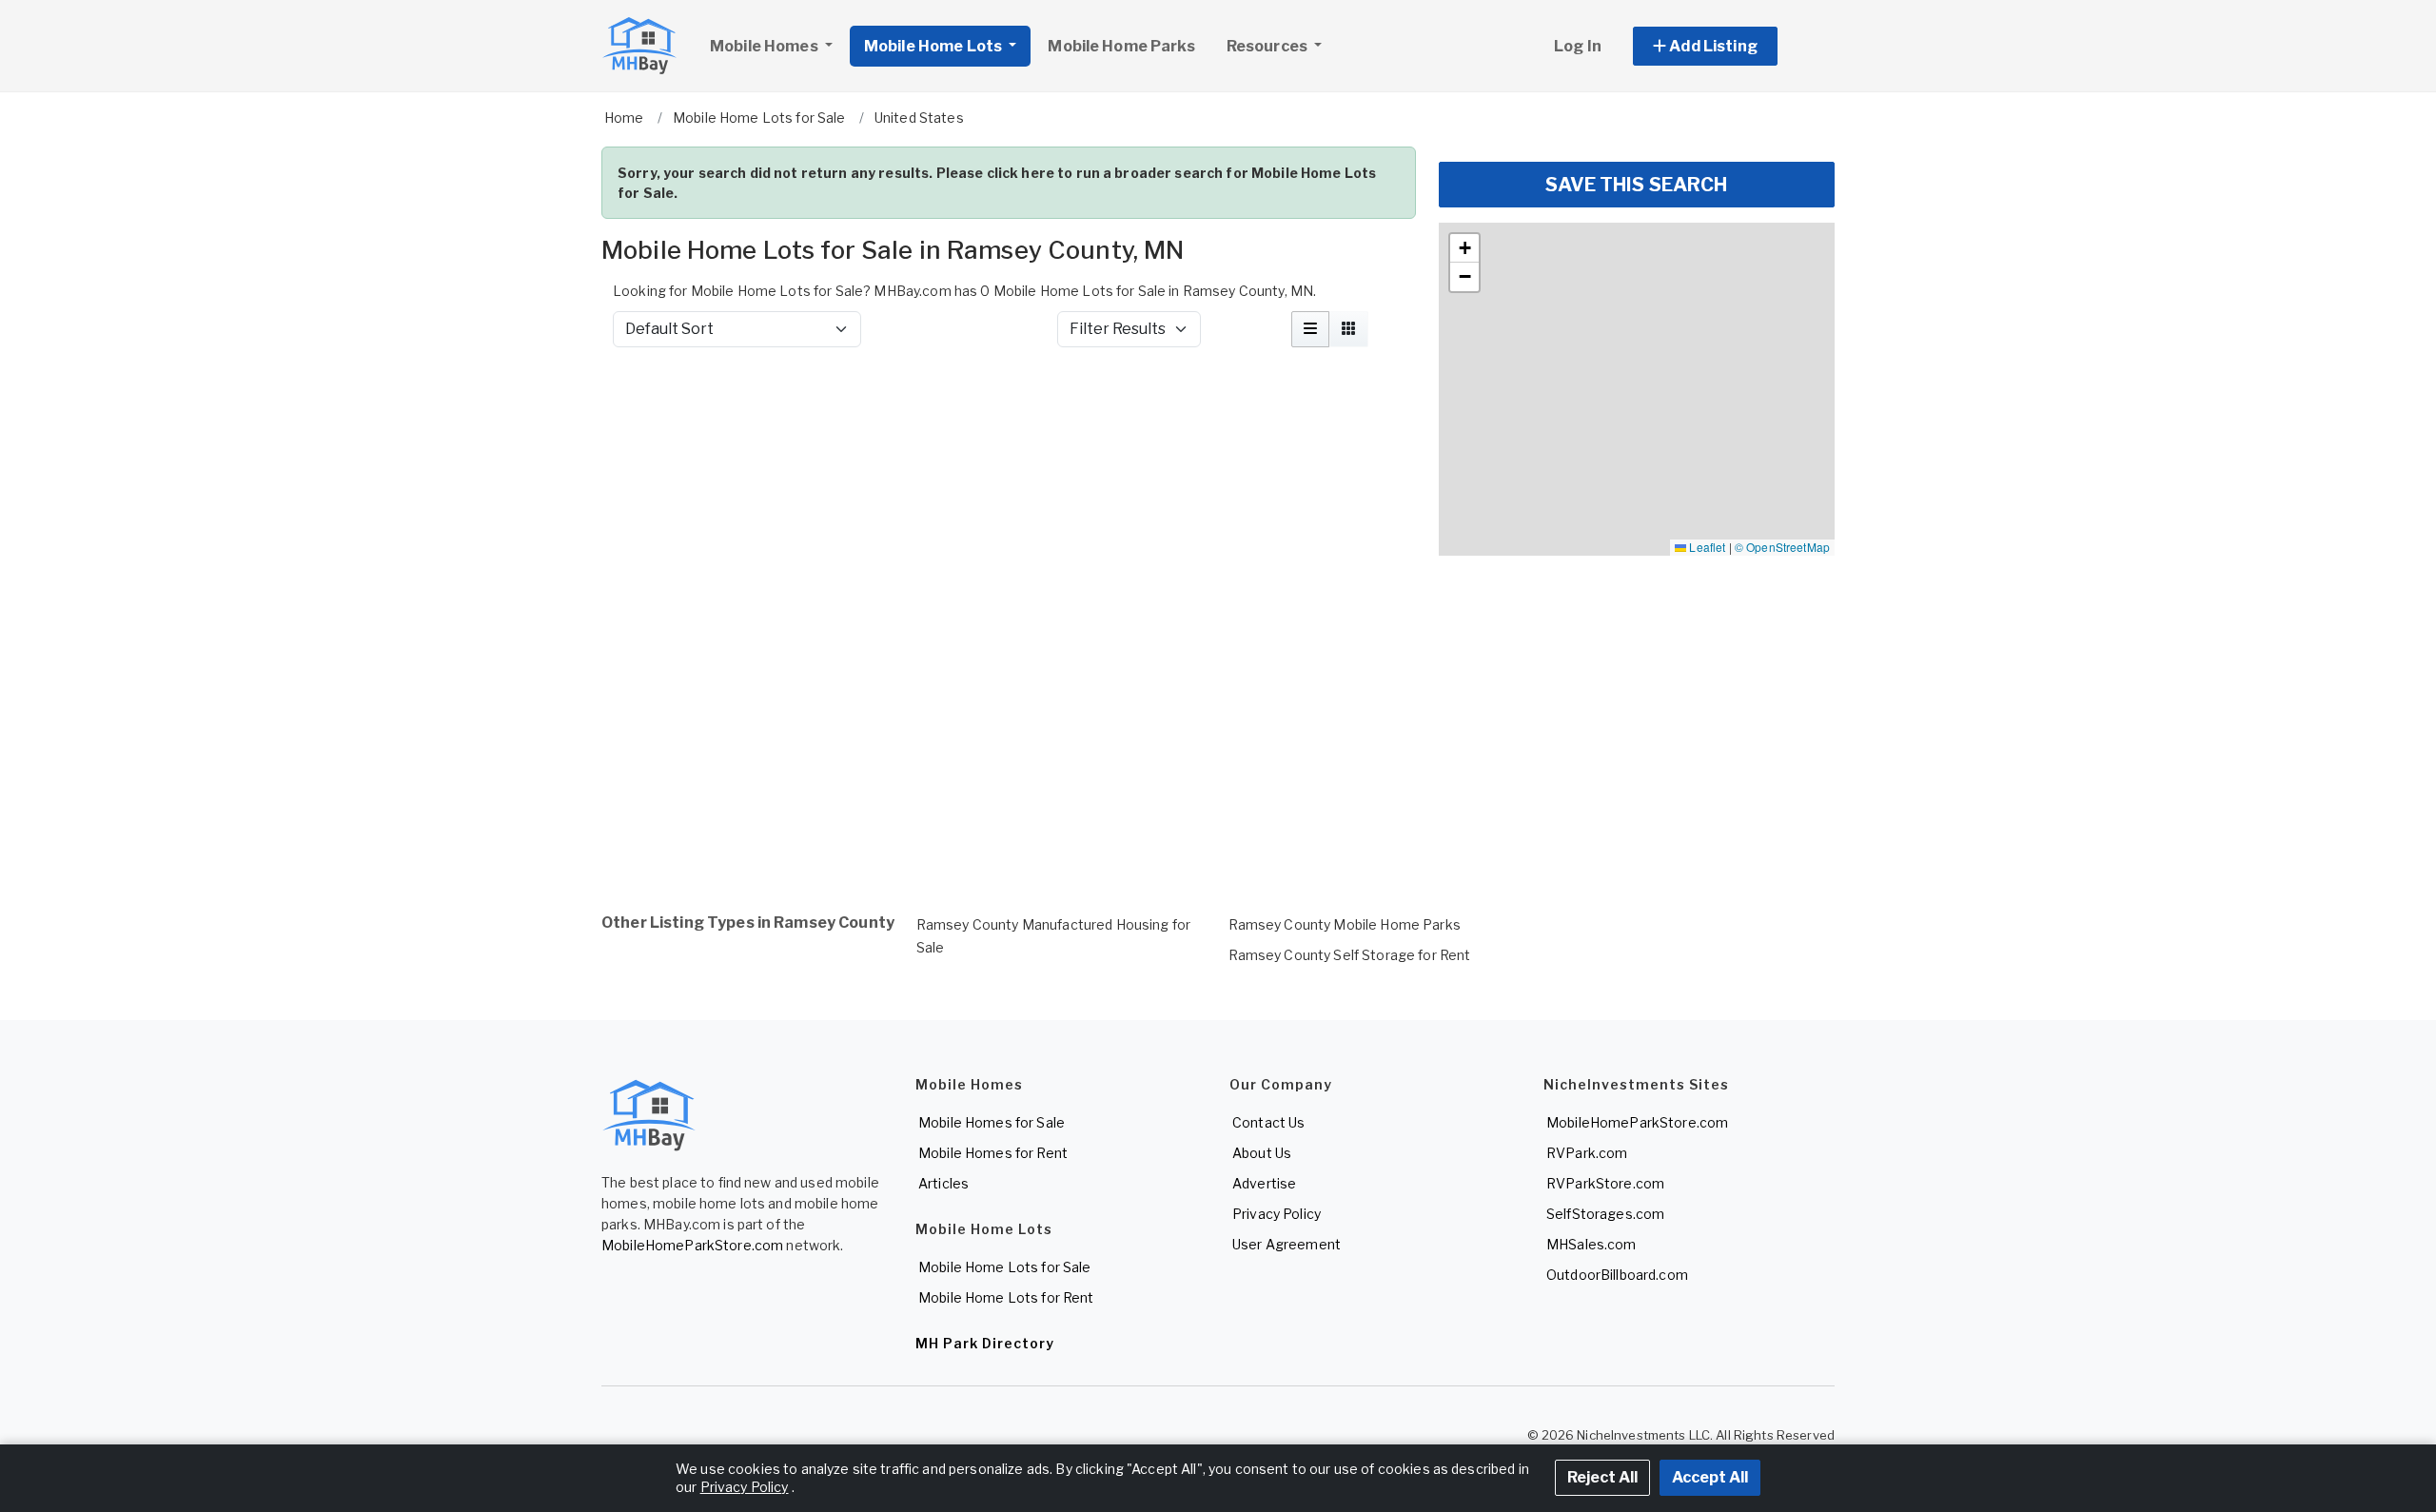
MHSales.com (1591, 1244)
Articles (943, 1183)
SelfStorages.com (1605, 1214)
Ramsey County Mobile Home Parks (1345, 924)
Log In (1578, 46)
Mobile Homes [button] (766, 46)
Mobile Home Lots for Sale (1005, 1267)
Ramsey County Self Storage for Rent (1350, 955)
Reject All (1602, 1477)
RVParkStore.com (1605, 1183)
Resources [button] (1268, 46)
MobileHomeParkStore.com (692, 1245)
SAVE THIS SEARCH (1636, 185)
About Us (1262, 1153)
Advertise (1264, 1183)
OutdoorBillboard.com (1617, 1275)
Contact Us (1268, 1122)
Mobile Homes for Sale (992, 1122)
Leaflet (1706, 547)
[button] (1727, 46)
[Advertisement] (1009, 413)
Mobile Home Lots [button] (934, 46)
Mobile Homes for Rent (993, 1153)
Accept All (1710, 1477)
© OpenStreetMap (1782, 547)
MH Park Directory (985, 1343)
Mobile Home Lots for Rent (1006, 1297)
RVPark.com (1587, 1153)
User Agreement (1287, 1244)
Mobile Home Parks (1121, 46)
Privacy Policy (1277, 1214)
